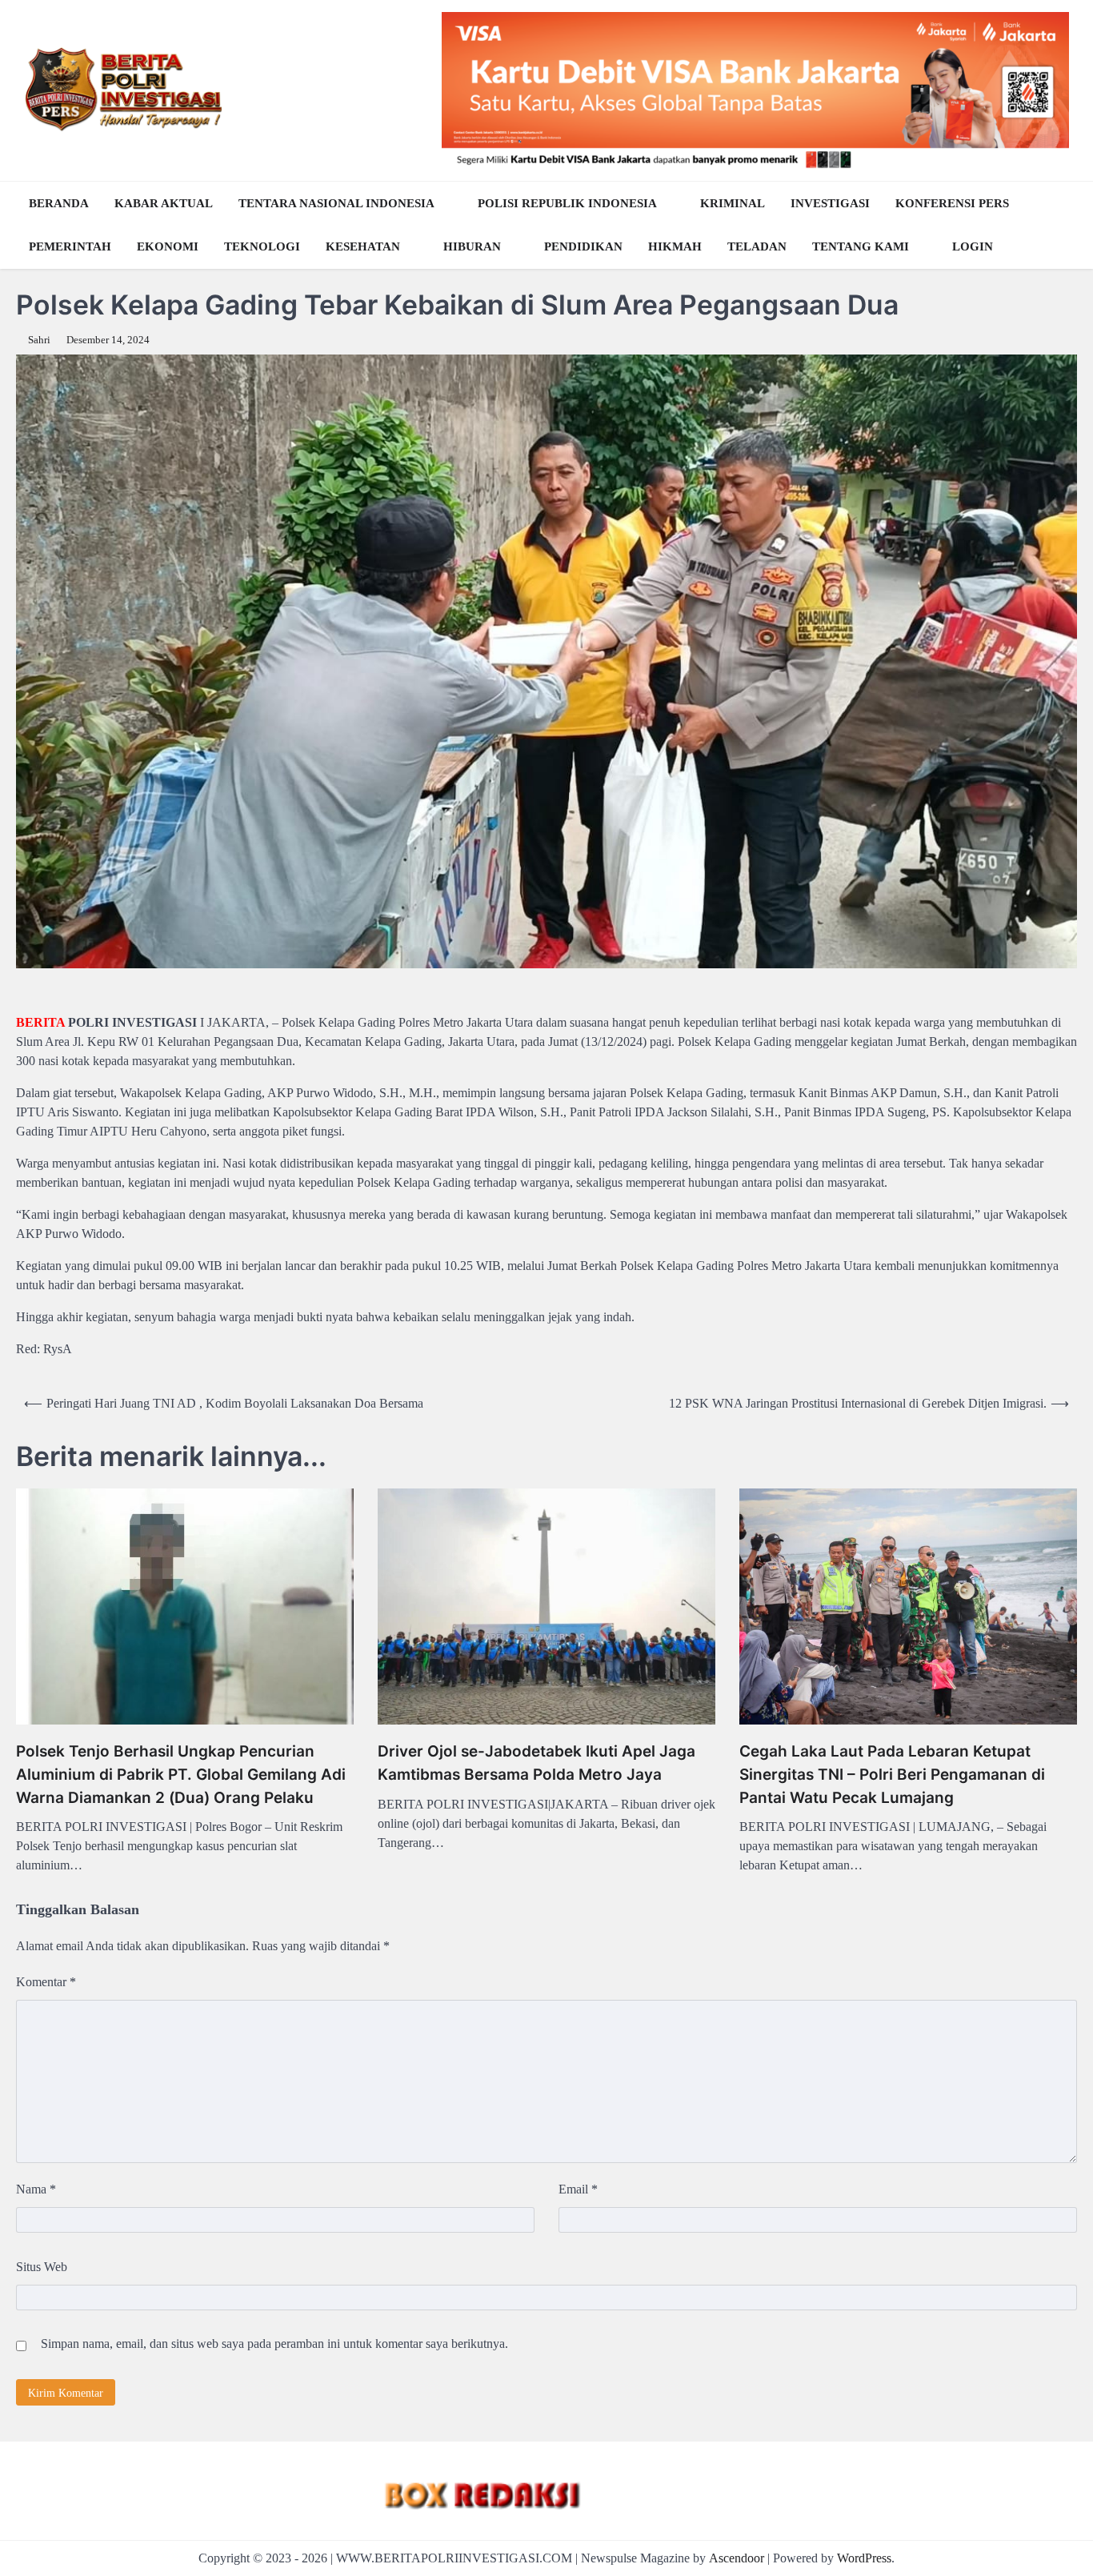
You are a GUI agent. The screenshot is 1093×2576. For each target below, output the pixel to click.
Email (578, 2189)
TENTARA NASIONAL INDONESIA (336, 203)
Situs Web (42, 2267)
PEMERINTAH (70, 246)
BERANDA (59, 203)
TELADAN (757, 246)
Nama (36, 2189)
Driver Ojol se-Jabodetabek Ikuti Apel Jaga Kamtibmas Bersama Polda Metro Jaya (536, 1763)
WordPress (864, 2558)
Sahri (39, 340)
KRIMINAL (733, 203)
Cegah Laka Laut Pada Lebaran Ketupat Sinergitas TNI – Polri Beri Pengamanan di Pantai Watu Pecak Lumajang (892, 1774)
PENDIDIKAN (583, 246)
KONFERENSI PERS (952, 203)
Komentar (46, 1982)
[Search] (1061, 225)
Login (973, 246)
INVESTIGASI (830, 203)
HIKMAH (675, 246)
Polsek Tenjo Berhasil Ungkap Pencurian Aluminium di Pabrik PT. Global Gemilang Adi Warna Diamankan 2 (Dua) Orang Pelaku (181, 1774)
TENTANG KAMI (861, 246)
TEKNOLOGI (262, 246)
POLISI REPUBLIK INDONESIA (567, 203)
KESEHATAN (363, 246)
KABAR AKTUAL (164, 203)
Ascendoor (737, 2558)
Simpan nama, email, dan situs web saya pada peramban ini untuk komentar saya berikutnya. (274, 2344)
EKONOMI (168, 246)
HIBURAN (472, 246)
